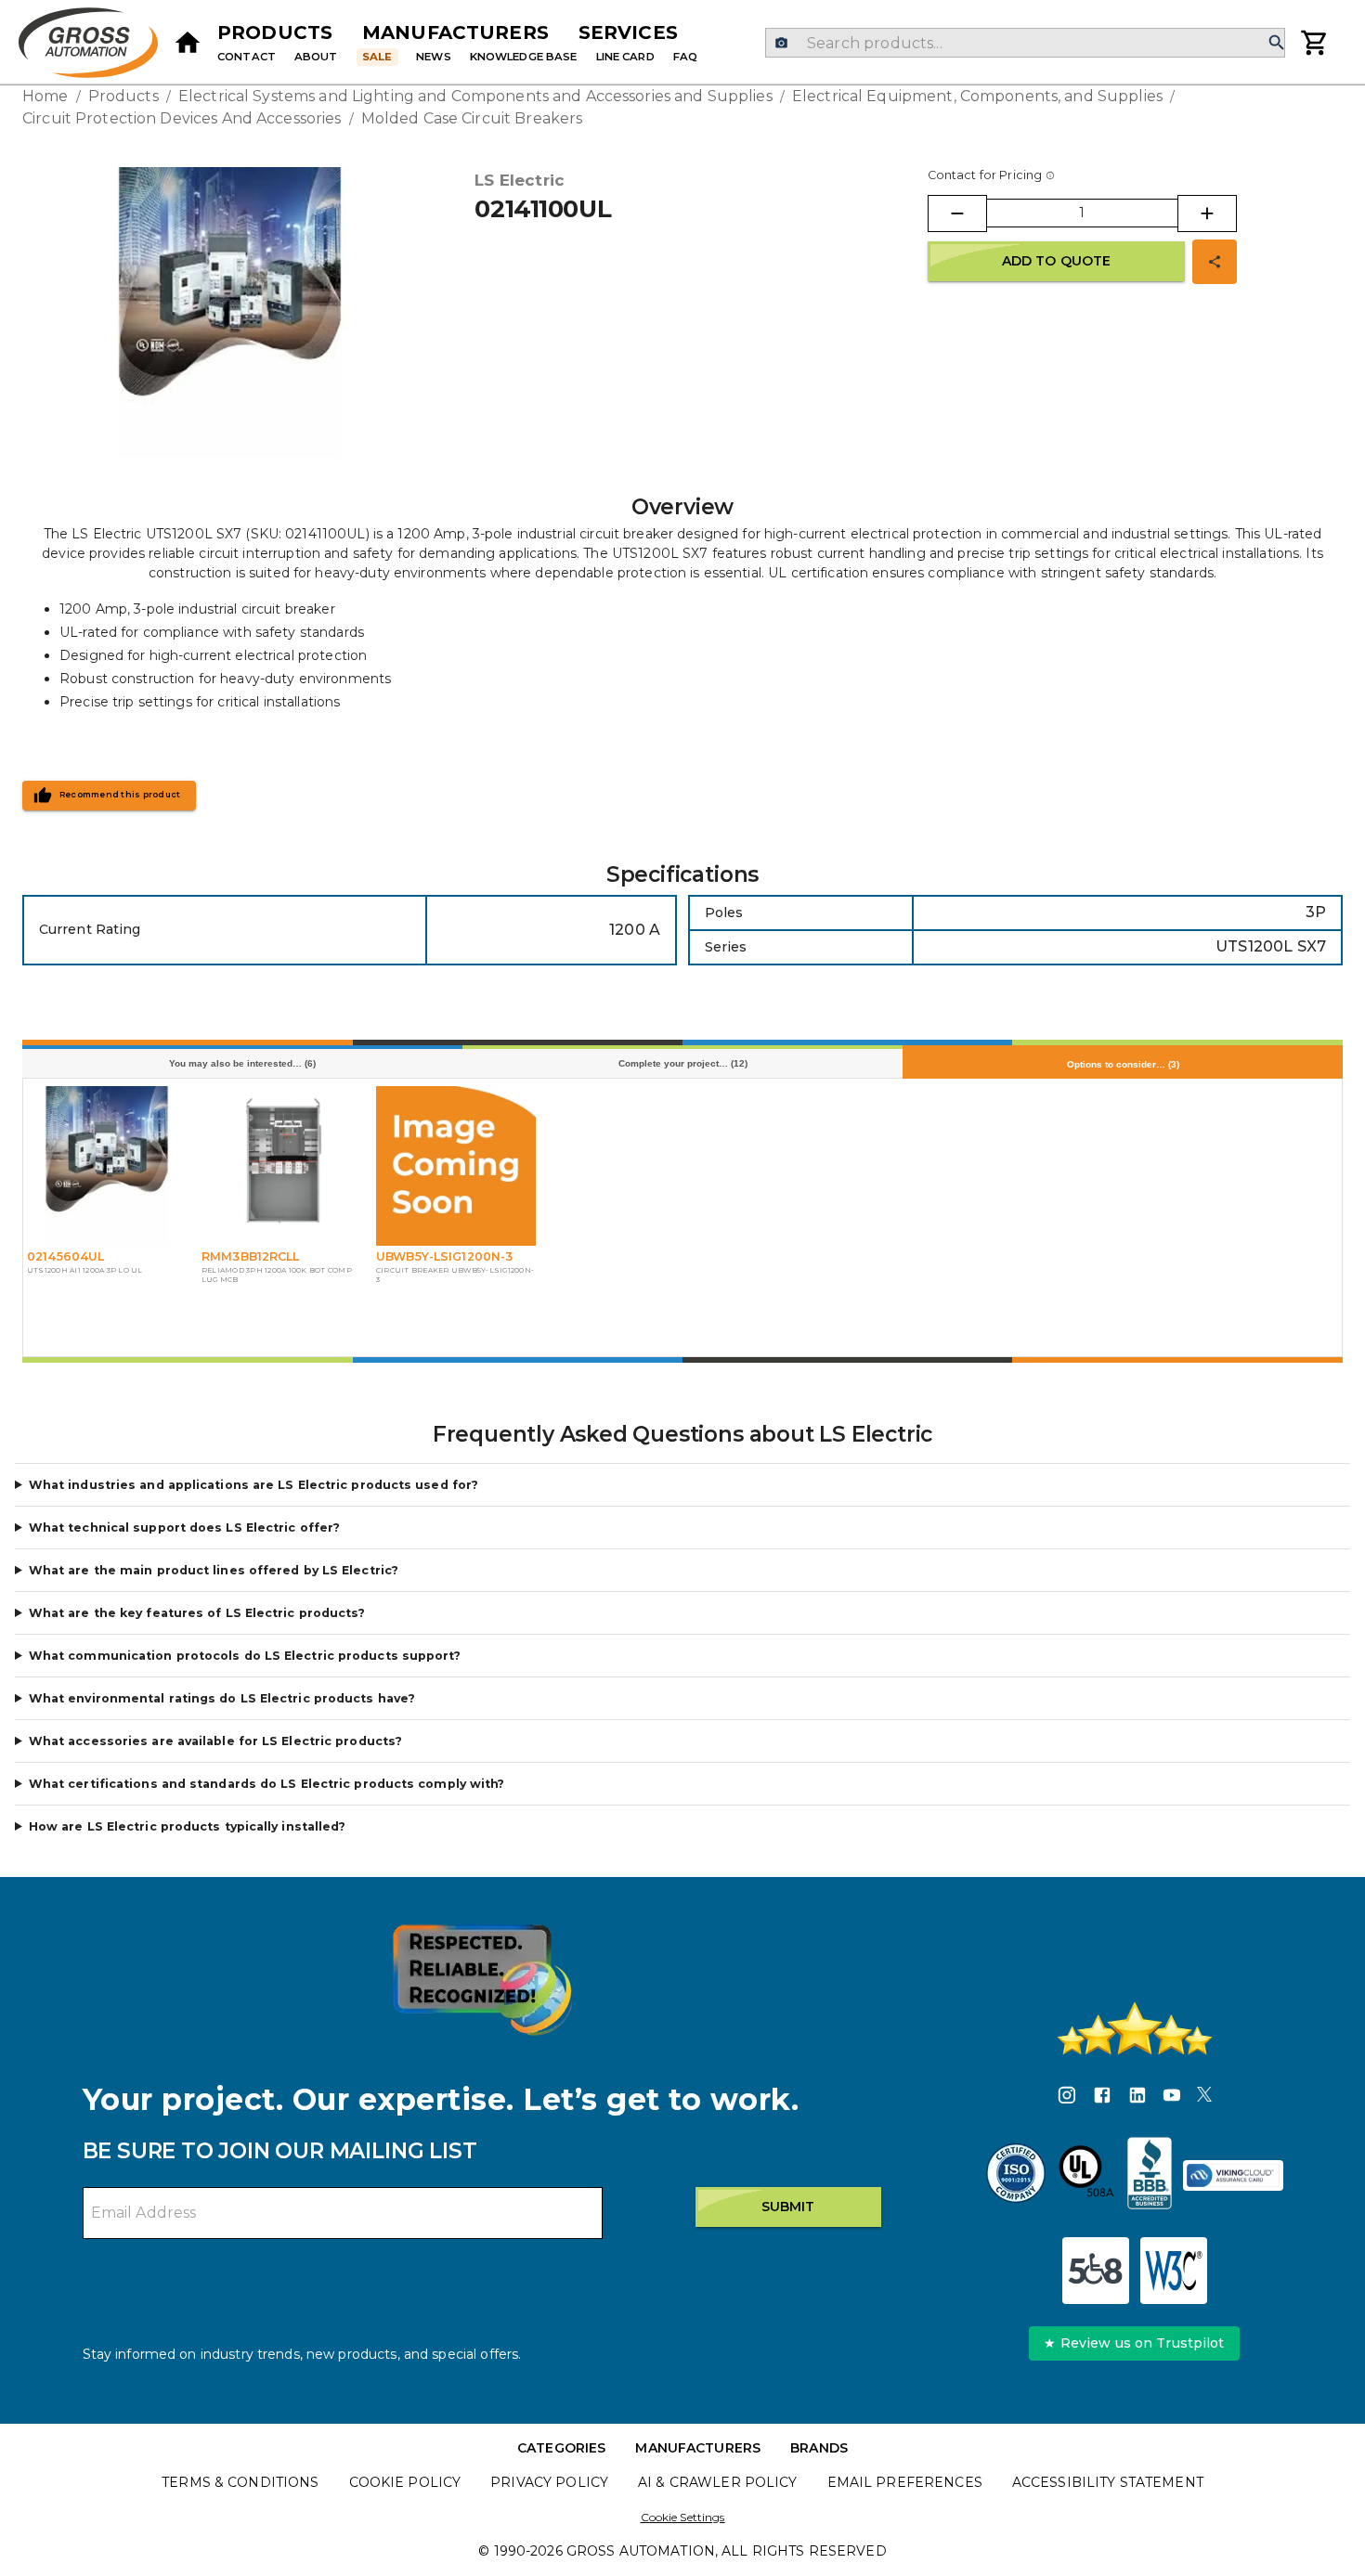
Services (628, 32)
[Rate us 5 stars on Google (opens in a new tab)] (1135, 2028)
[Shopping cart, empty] (1315, 43)
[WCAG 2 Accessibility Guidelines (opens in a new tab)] (1174, 2271)
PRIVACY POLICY (549, 2482)
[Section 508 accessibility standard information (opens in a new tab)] (1096, 2271)
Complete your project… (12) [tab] (683, 1063)
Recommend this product (120, 795)
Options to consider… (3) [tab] (1123, 1064)
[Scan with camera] (781, 43)
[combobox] (1025, 43)
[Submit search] (1277, 43)
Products (275, 32)
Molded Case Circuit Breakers (472, 118)
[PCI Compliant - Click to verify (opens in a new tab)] (1233, 2176)
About (316, 57)
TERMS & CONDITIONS (240, 2482)
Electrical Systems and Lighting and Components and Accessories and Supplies (475, 96)
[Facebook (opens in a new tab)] (1102, 2098)
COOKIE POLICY (405, 2482)
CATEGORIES (561, 2448)
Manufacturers (455, 32)
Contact (247, 57)
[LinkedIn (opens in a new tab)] (1137, 2098)
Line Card (625, 57)
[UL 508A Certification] (1086, 2176)
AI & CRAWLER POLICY (718, 2482)
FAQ (685, 57)
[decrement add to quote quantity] (957, 214)
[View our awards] (482, 1980)
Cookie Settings (683, 2517)
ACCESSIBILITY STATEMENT (1108, 2482)
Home (45, 96)
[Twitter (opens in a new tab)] (1204, 2098)
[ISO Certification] (1016, 2176)
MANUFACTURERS (698, 2448)
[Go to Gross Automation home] (188, 43)
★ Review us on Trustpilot (1134, 2343)
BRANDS (819, 2448)
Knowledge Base (524, 57)
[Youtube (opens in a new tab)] (1172, 2098)
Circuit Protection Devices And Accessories (182, 118)
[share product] (1215, 262)
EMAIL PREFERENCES (905, 2482)
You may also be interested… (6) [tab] (242, 1063)
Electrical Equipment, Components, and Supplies (977, 96)
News (434, 57)
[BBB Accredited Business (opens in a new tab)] (1150, 2176)
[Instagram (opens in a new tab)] (1067, 2098)
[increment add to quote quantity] (1207, 214)
